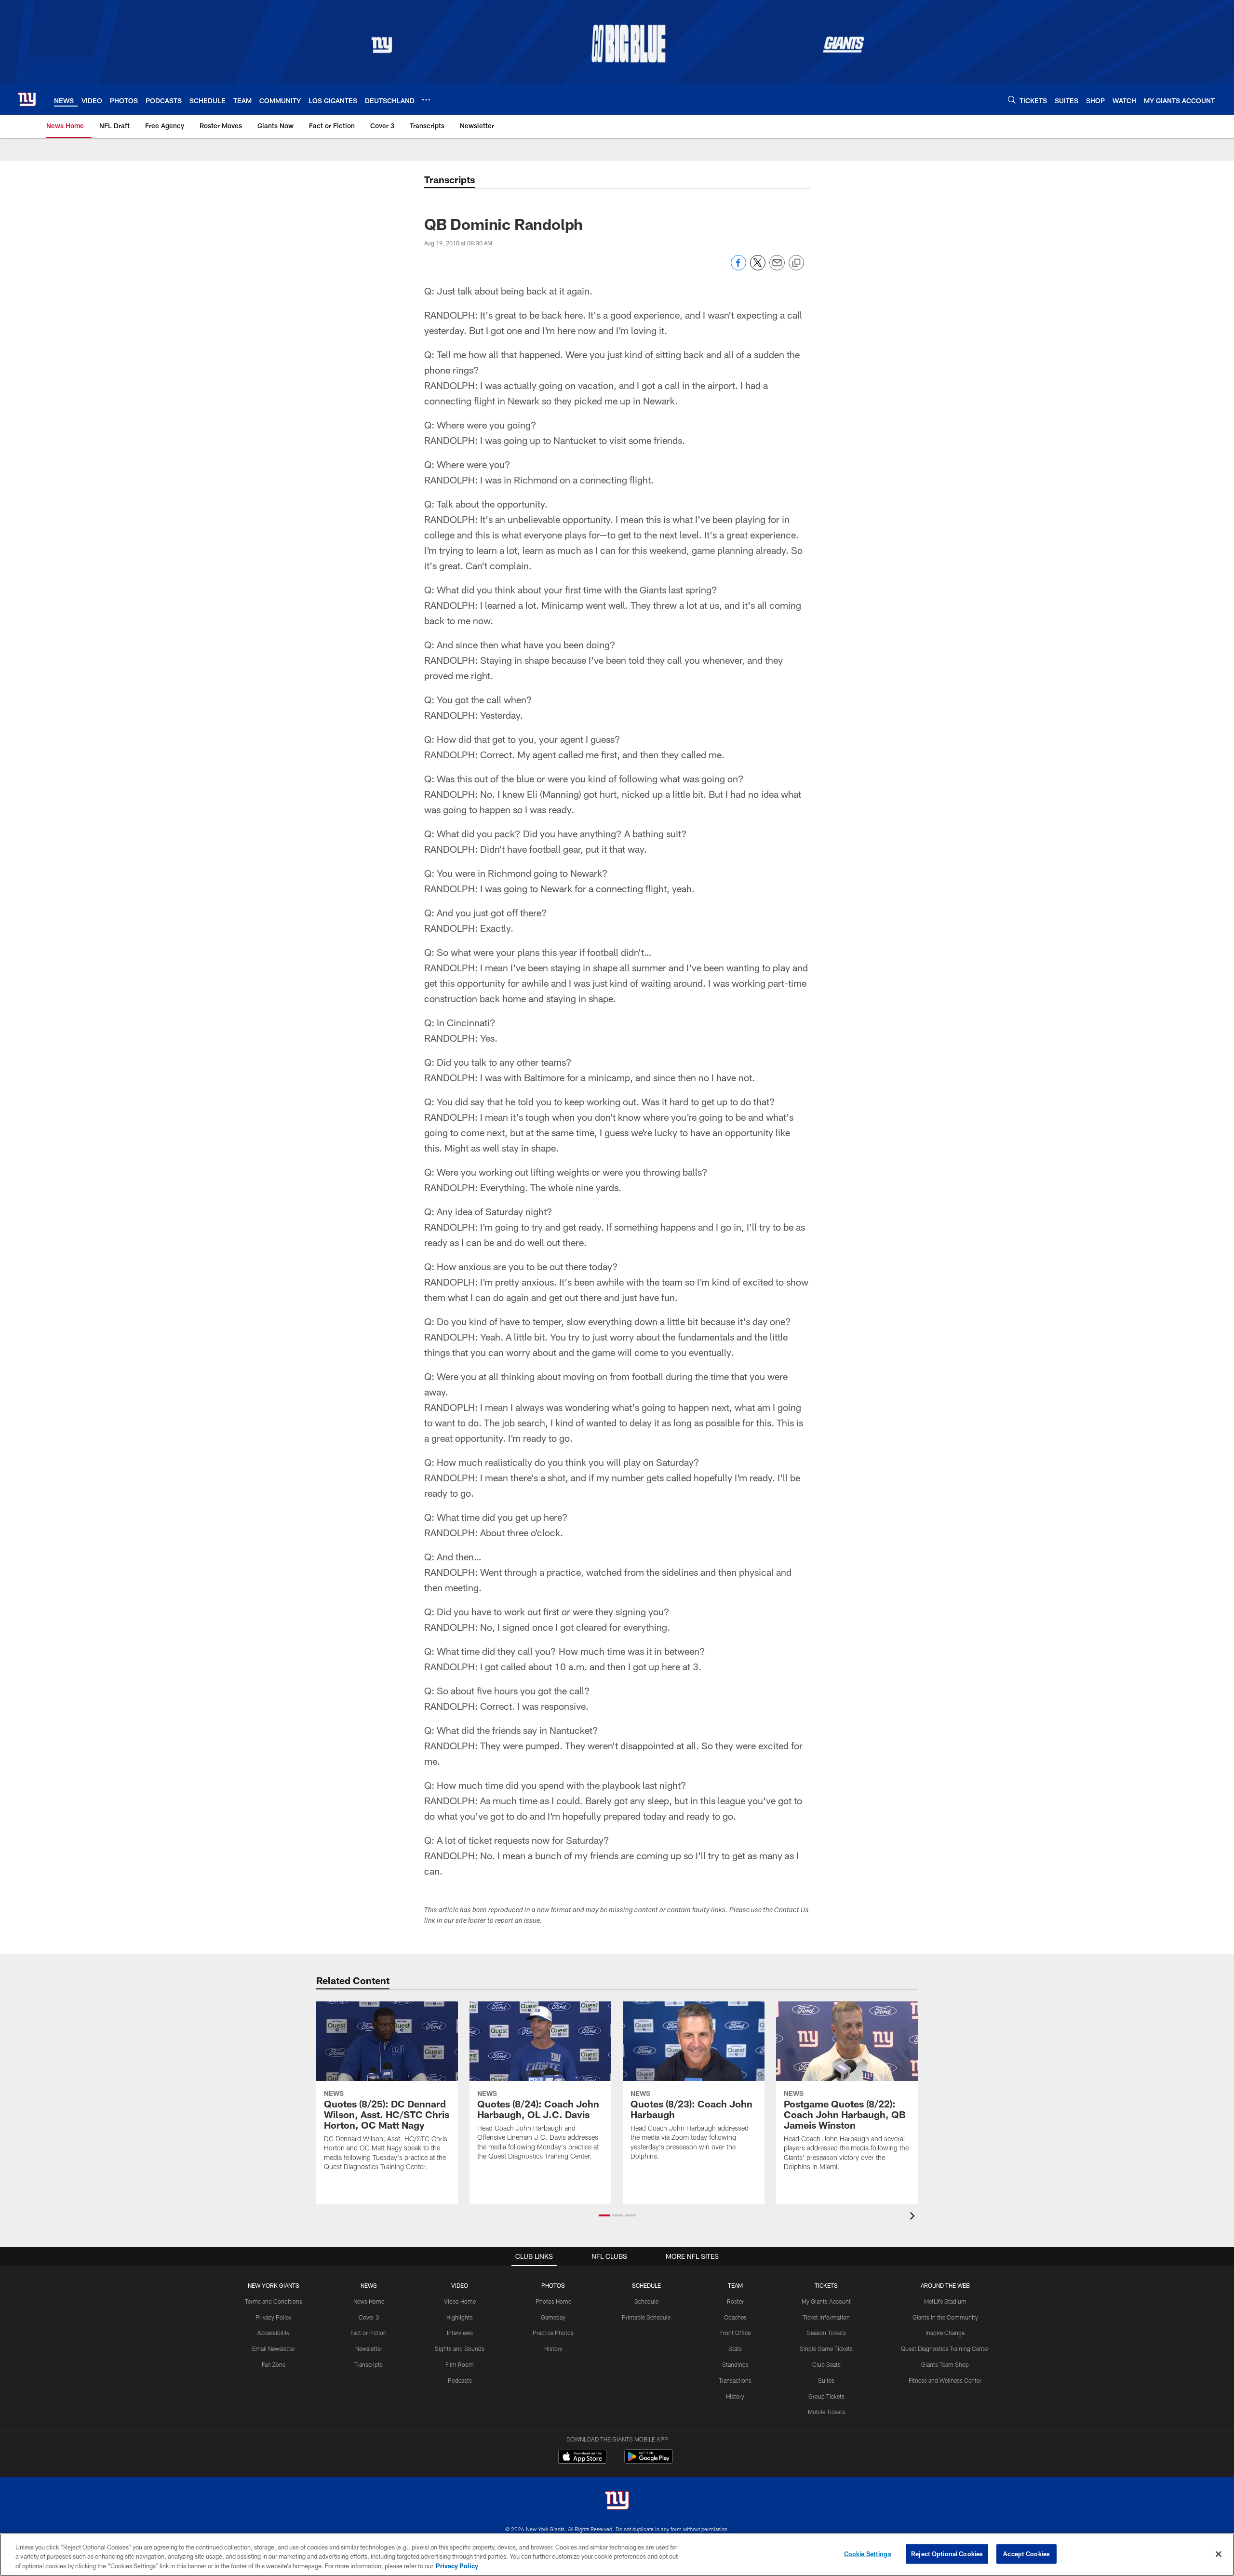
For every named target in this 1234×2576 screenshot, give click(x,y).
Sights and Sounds (460, 2348)
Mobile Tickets (826, 2412)
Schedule (646, 2301)
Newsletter (369, 2348)
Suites (826, 2380)
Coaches (735, 2317)
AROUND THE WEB (945, 2285)
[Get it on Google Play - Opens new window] (649, 2462)
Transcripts (369, 2364)
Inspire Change (945, 2333)
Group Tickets (826, 2396)
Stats (735, 2348)
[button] (604, 2215)
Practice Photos (553, 2333)
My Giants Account (826, 2301)
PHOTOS (553, 2285)
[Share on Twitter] (758, 268)
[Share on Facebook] (738, 268)
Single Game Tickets (826, 2348)
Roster (735, 2301)
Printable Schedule (646, 2317)
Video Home (460, 2301)
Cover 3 (369, 2317)
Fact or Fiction (369, 2333)
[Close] (1219, 2554)
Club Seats (826, 2364)
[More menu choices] (426, 100)
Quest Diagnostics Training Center (945, 2348)
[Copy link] (796, 263)
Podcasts (460, 2380)
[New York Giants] (617, 2502)
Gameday (553, 2317)
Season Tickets (826, 2333)
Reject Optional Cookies (947, 2553)
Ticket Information (826, 2317)
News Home (369, 2301)
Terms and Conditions (274, 2301)
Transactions (735, 2380)
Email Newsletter (274, 2348)
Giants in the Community (945, 2317)
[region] (617, 2555)
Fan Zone (274, 2364)
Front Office (735, 2333)
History (553, 2348)
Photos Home (553, 2301)
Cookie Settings (868, 2553)
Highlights (460, 2317)
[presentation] (914, 2217)
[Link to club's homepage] (27, 99)
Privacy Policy (274, 2317)
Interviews (460, 2333)
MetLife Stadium (945, 2301)
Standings (735, 2364)
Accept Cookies (1026, 2553)
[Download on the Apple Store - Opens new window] (582, 2458)
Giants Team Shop (945, 2364)
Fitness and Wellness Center (945, 2380)
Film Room (460, 2364)
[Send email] (777, 268)
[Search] (1012, 100)
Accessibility (274, 2333)
